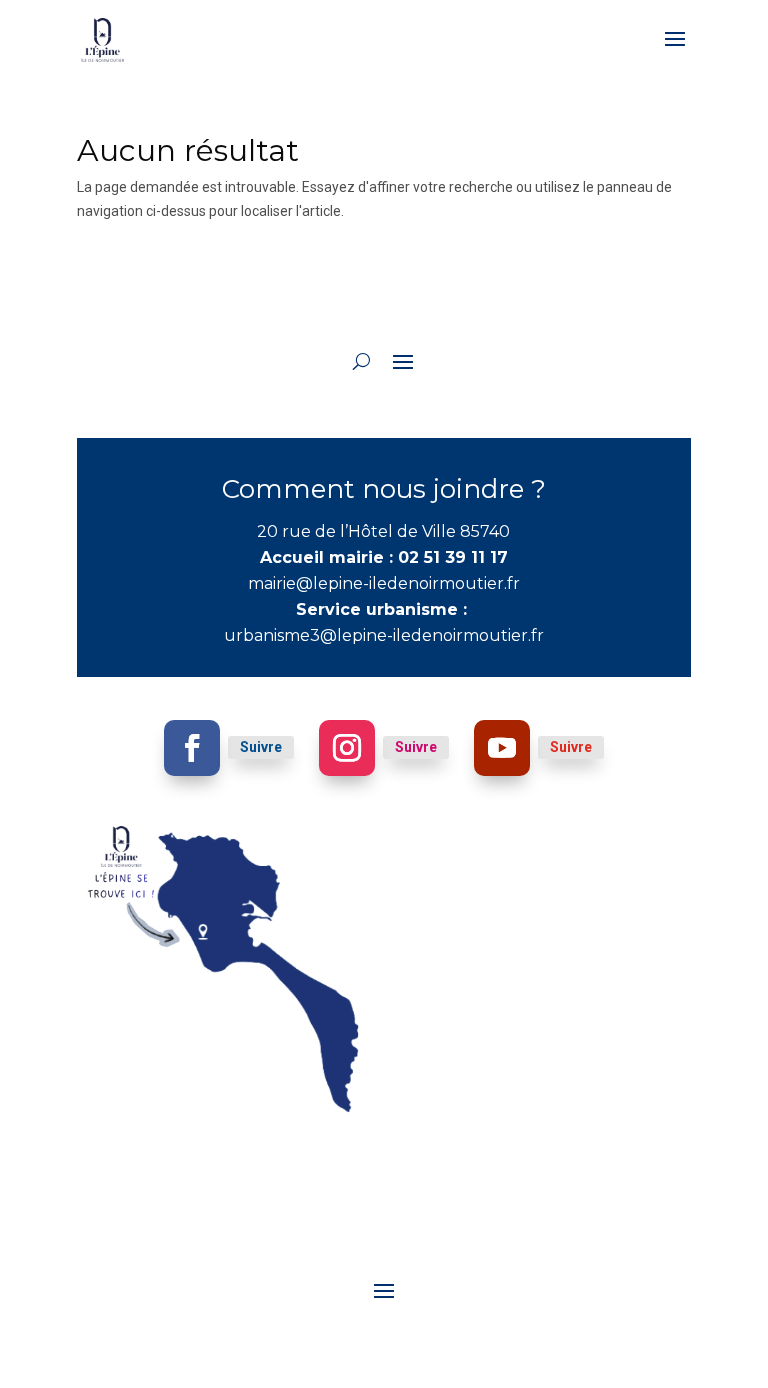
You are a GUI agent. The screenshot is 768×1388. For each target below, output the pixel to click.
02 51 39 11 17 (453, 557)
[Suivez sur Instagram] (347, 748)
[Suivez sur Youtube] (502, 748)
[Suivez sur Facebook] (192, 748)
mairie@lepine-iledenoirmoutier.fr (384, 583)
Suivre (261, 747)
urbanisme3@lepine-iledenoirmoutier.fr (384, 635)
